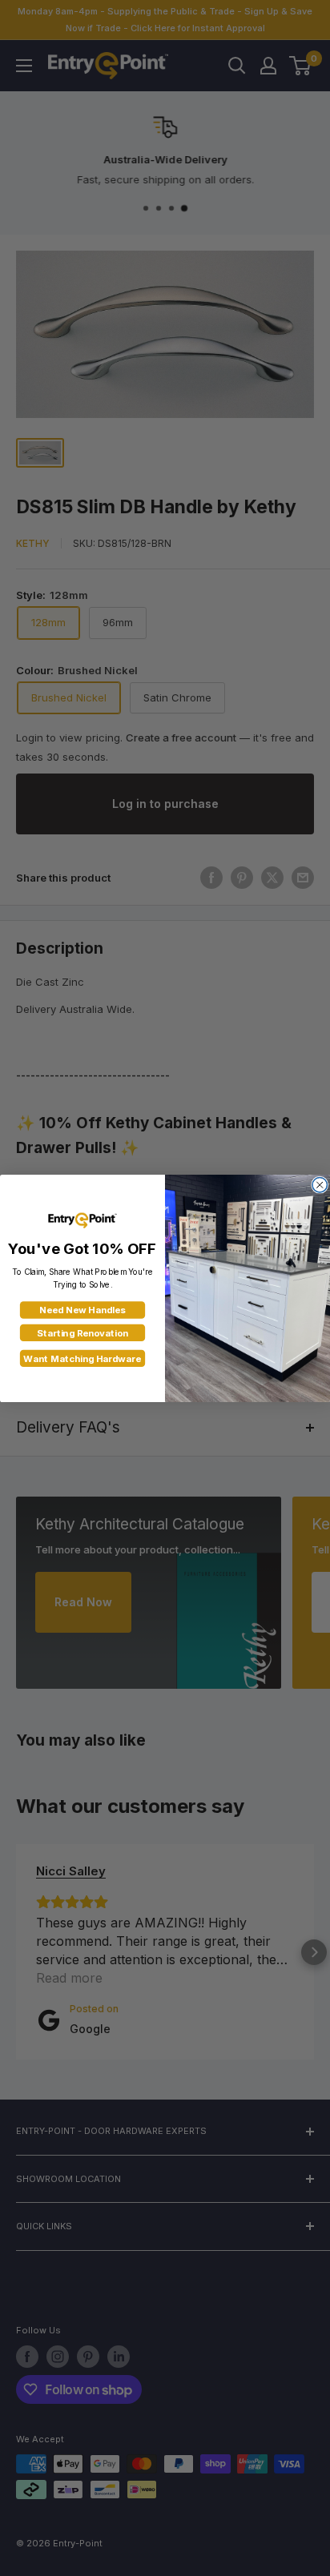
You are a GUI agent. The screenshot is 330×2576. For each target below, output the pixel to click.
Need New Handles (82, 1310)
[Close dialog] (320, 1184)
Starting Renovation (82, 1332)
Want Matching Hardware (82, 1358)
